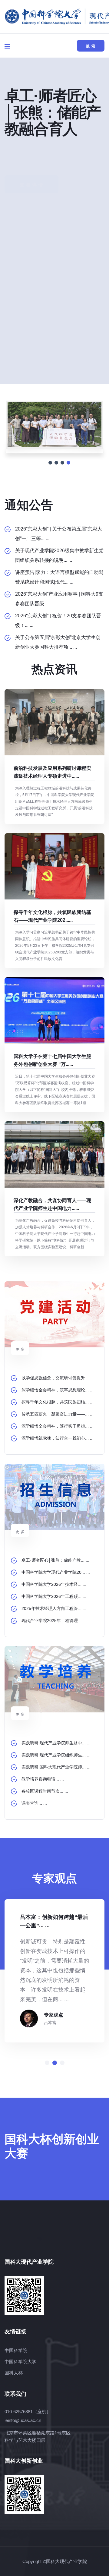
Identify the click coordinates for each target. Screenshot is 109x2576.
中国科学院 (16, 2350)
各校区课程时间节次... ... (45, 1791)
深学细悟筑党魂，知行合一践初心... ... (58, 1438)
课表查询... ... (34, 1803)
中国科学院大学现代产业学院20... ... (56, 1572)
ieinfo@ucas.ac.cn (23, 2420)
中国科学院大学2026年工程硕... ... (54, 1596)
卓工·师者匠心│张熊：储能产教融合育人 (53, 112)
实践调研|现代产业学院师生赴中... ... (56, 1743)
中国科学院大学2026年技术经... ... (54, 1584)
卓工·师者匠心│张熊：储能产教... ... (55, 1560)
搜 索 (91, 46)
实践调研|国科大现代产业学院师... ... (56, 1767)
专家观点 (54, 2015)
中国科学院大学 (20, 2362)
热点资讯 (54, 669)
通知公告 (29, 505)
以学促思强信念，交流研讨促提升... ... (58, 1378)
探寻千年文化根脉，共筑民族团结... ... (58, 1402)
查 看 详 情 (31, 161)
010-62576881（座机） (28, 2412)
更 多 (20, 1349)
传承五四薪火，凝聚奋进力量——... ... (58, 1414)
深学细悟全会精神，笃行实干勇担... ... (58, 1426)
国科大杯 (14, 2373)
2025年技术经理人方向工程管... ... (54, 1608)
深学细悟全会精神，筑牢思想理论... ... (58, 1390)
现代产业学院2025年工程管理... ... (54, 1620)
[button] (47, 2063)
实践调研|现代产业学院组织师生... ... (56, 1755)
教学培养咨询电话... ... (43, 1779)
